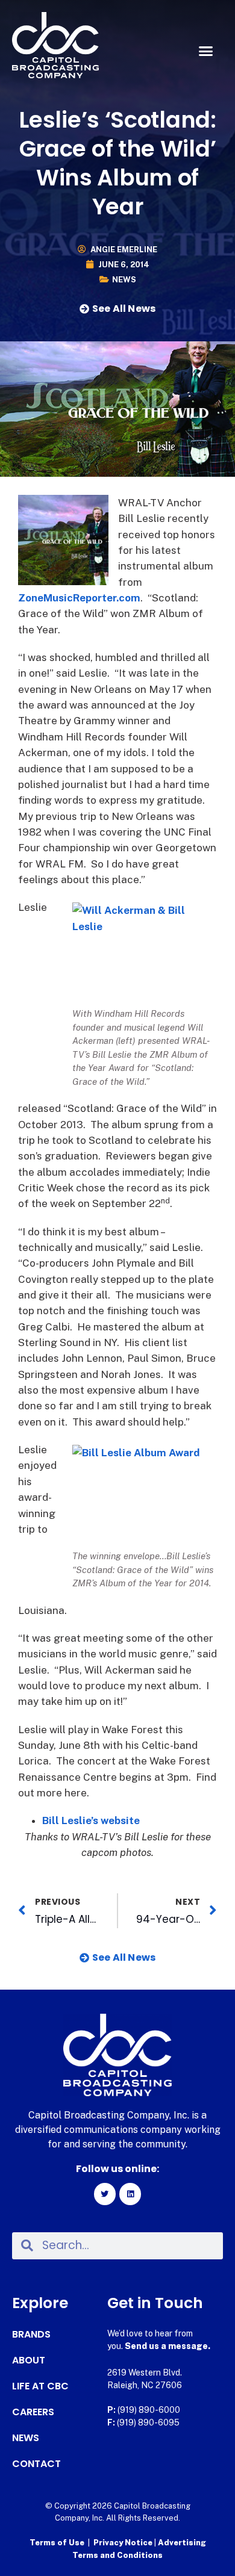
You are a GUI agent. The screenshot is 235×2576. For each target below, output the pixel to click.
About (29, 2360)
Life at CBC (40, 2386)
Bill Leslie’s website (91, 1820)
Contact (36, 2464)
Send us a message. (168, 2346)
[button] (206, 51)
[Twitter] (105, 2194)
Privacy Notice (124, 2543)
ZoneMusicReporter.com (79, 598)
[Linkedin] (130, 2194)
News (124, 280)
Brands (31, 2335)
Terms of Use (57, 2543)
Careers (33, 2412)
